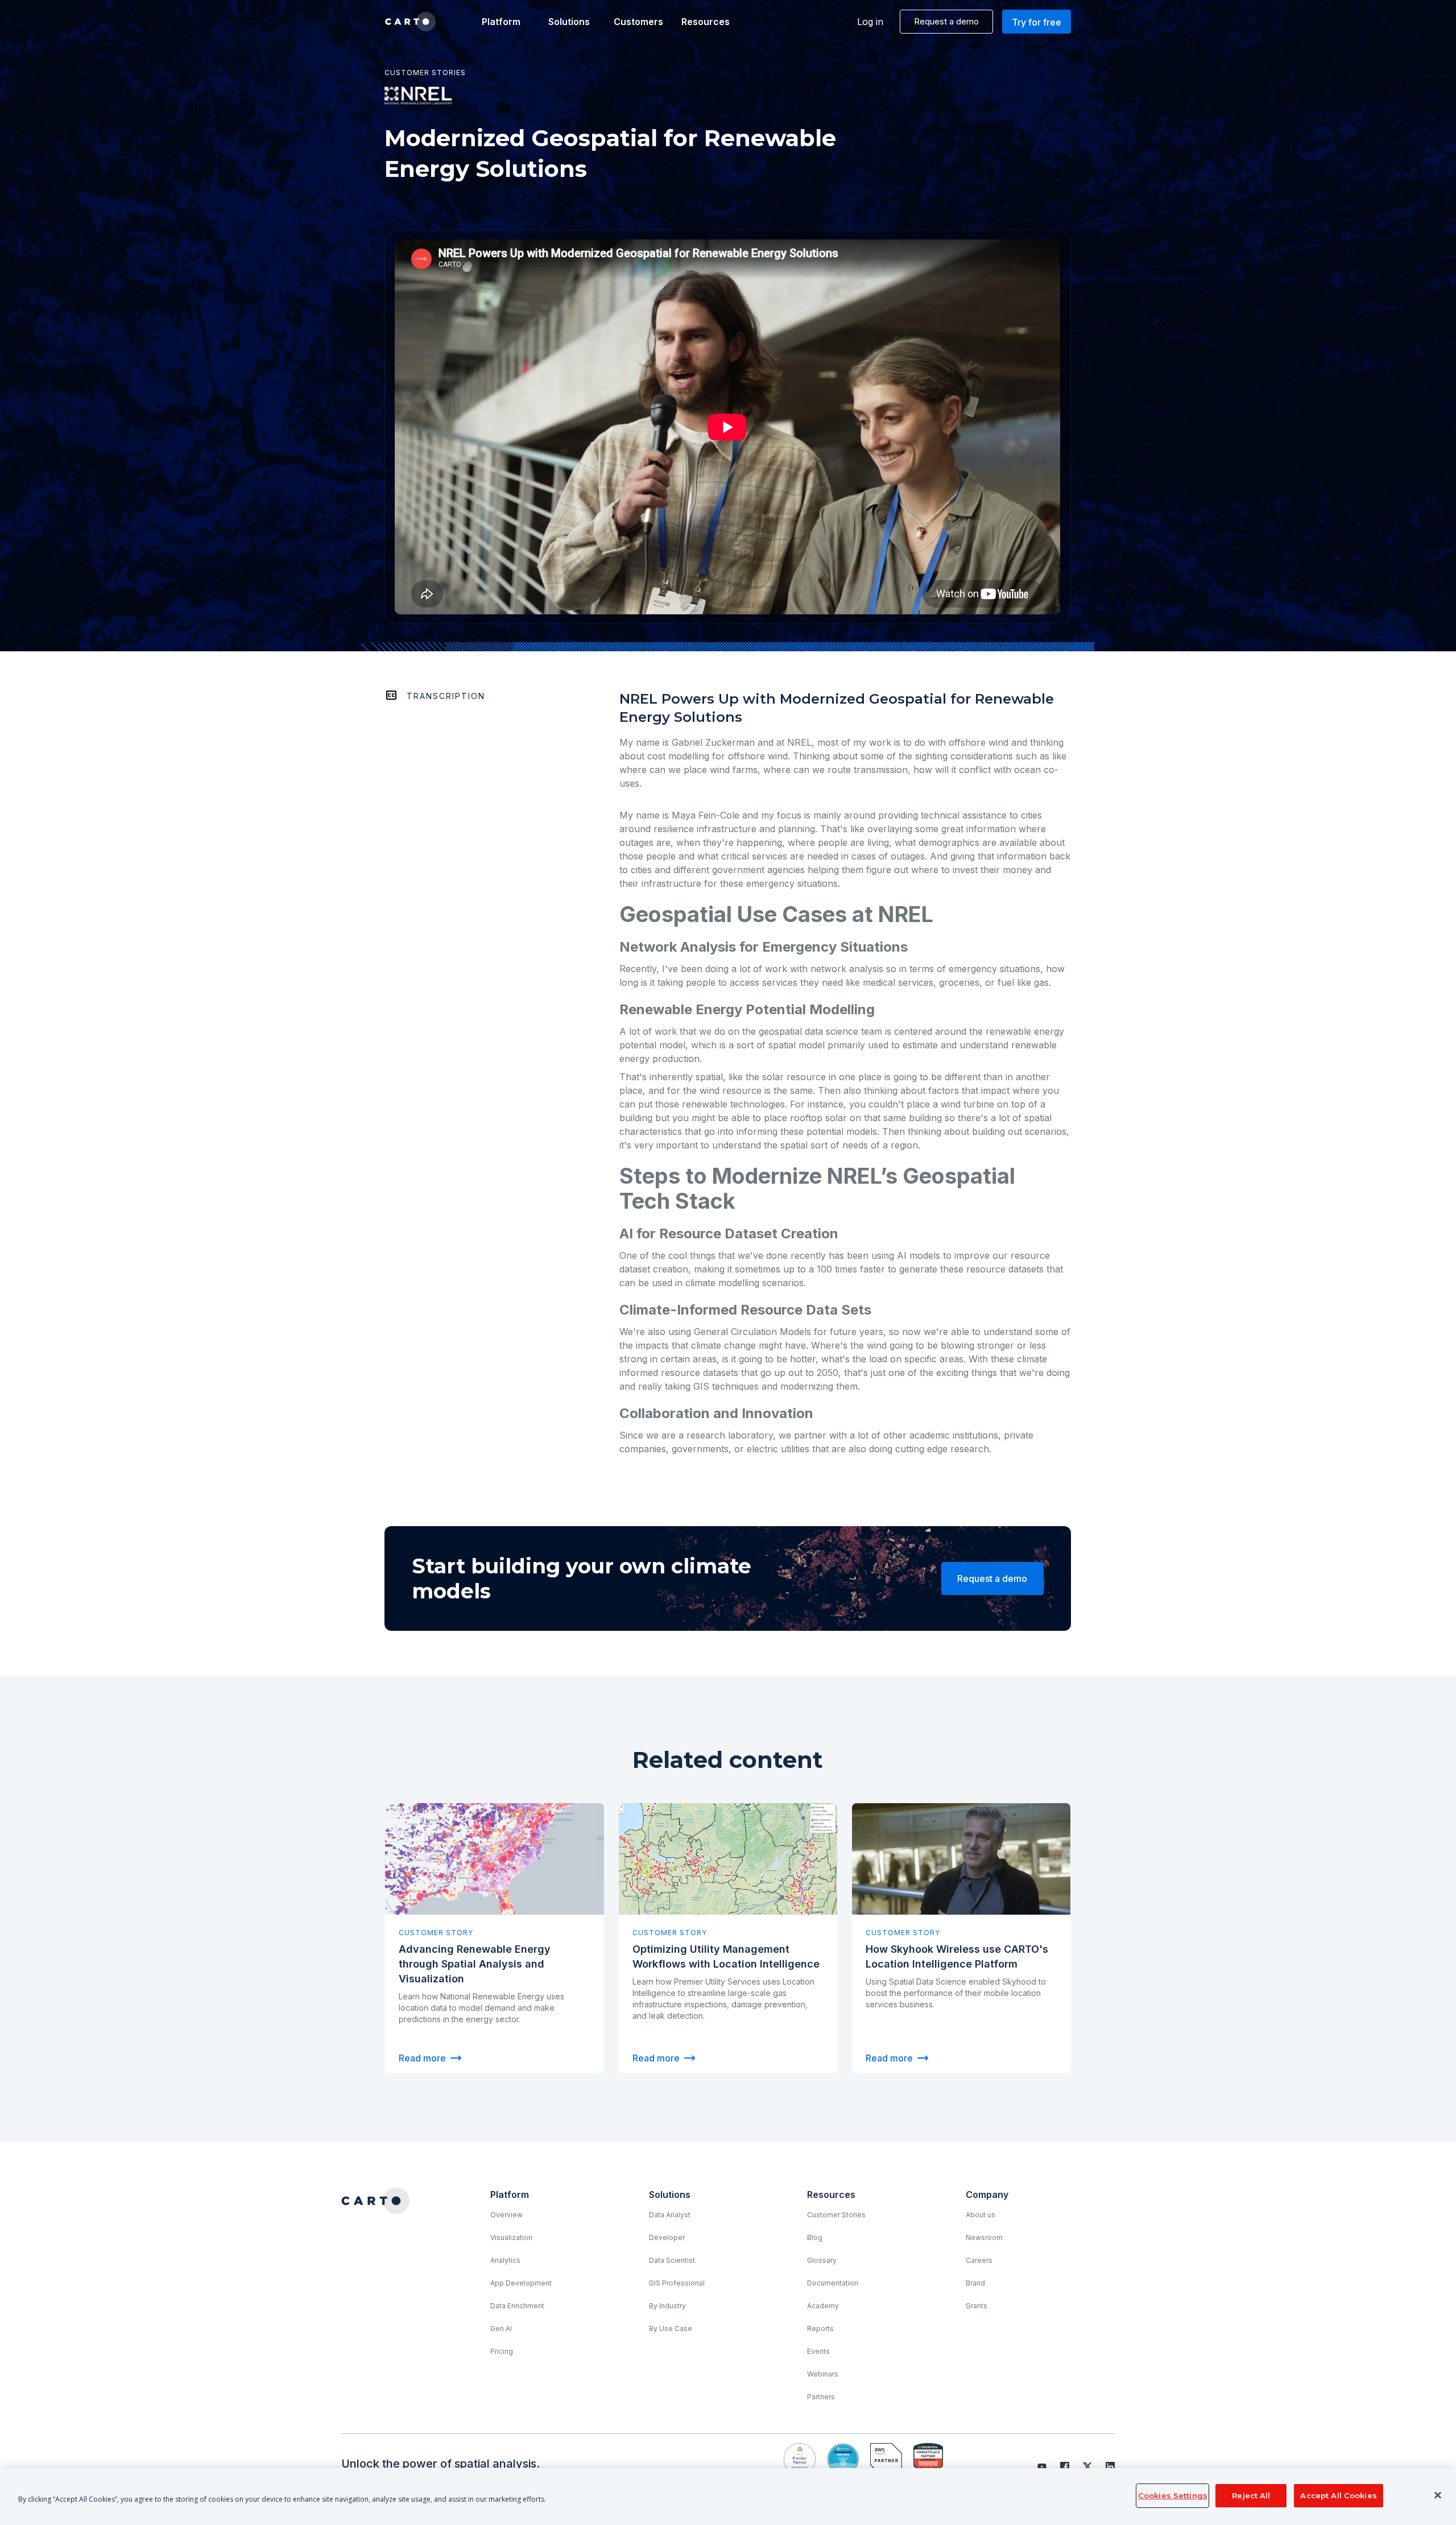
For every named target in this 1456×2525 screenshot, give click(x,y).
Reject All (1251, 2495)
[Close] (1438, 2495)
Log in (870, 22)
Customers (638, 22)
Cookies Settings (1173, 2495)
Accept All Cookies (1338, 2495)
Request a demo (946, 21)
